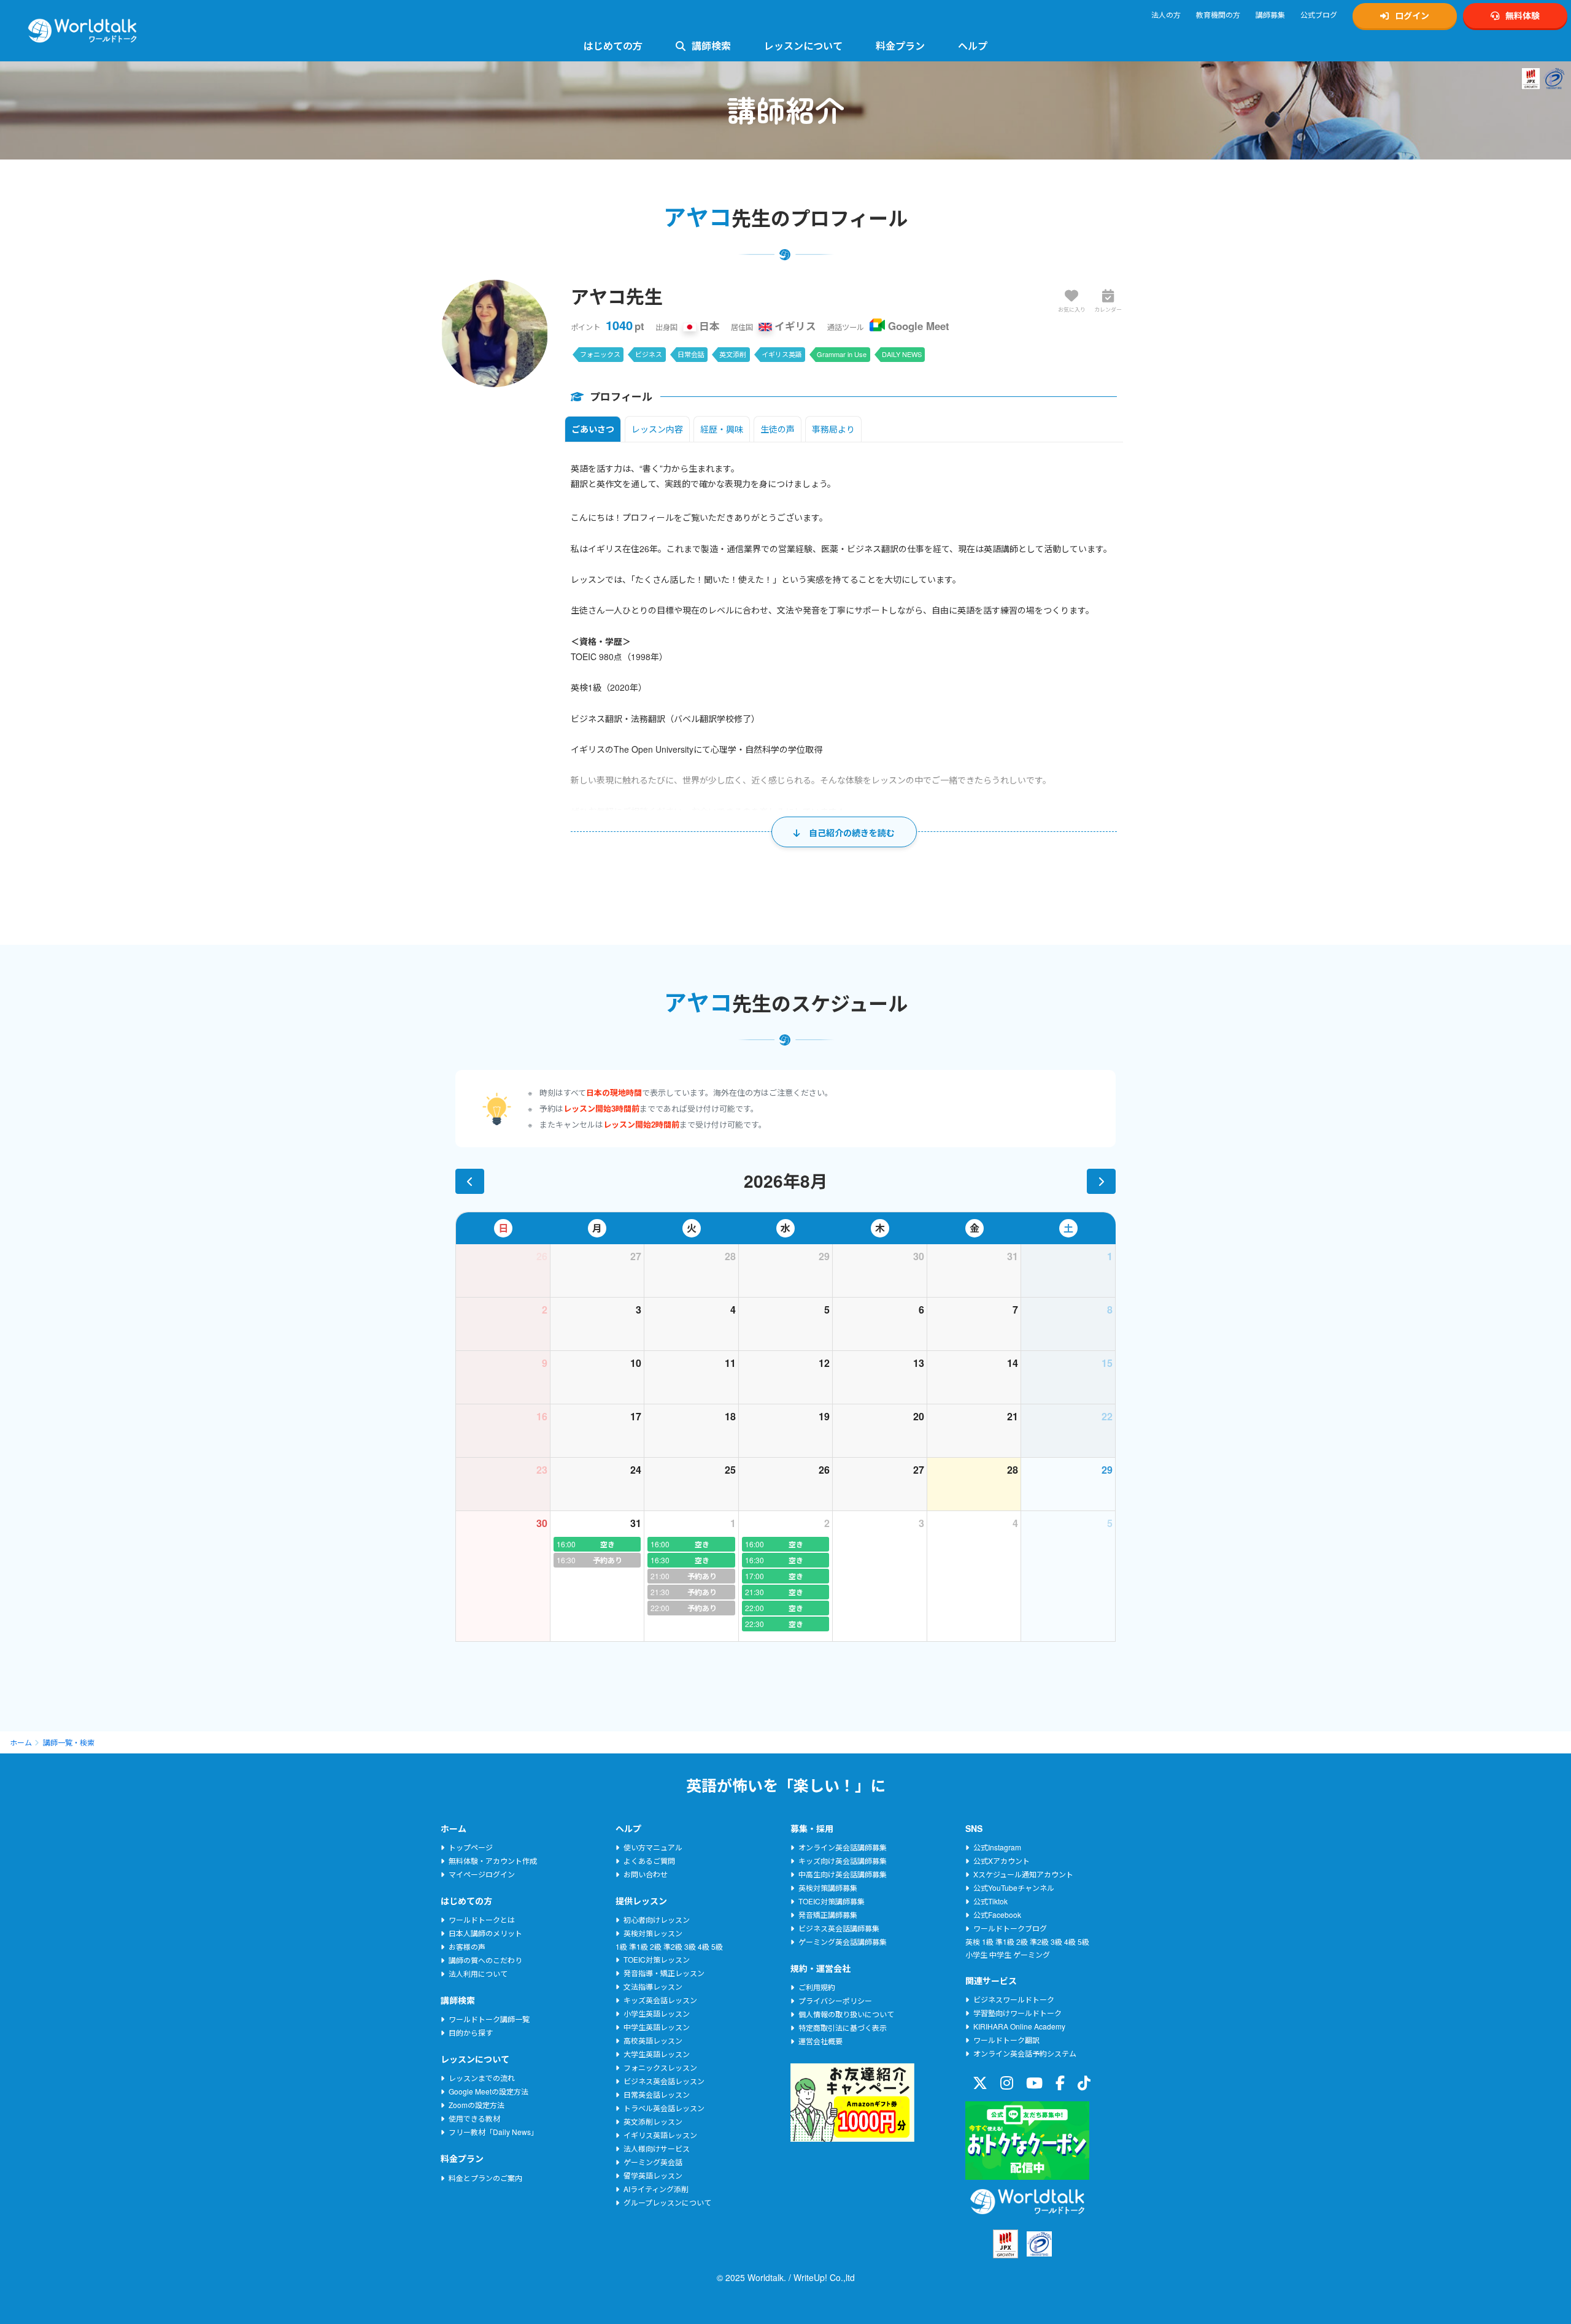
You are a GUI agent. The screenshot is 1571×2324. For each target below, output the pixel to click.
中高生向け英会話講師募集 (843, 1874)
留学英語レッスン (653, 2175)
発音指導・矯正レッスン (664, 1973)
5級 (717, 1946)
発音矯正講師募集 (828, 1914)
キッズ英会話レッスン (660, 2000)
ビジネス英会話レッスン (664, 2081)
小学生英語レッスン (657, 2013)
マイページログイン (482, 1874)
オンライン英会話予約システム (1025, 2053)
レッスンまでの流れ (482, 2078)
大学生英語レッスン (657, 2054)
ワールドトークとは (482, 1919)
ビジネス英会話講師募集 (839, 1928)
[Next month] (1101, 1181)
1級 (621, 1946)
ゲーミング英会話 (653, 2162)
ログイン (1412, 15)
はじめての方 (613, 46)
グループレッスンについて (667, 2202)
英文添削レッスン (653, 2121)
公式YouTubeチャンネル (1014, 1887)
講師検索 (711, 46)
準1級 (639, 1946)
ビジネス (649, 354)
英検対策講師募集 (828, 1887)
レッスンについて (803, 46)
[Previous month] (470, 1181)
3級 (690, 1946)
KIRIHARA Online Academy (1019, 2026)
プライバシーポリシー (835, 2000)
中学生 (1000, 1954)
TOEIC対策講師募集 (832, 1901)
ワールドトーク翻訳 (1006, 2040)
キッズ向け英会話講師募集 (843, 1860)
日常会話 (691, 354)
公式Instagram (997, 1847)
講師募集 (1270, 14)
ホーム (21, 1742)
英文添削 (733, 354)
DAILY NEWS (902, 354)
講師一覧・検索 (69, 1742)
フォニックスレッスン (660, 2067)
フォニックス (600, 354)
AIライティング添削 (656, 2189)
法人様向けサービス (657, 2148)
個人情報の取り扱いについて (846, 2014)
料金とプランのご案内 (485, 2178)
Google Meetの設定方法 (488, 2091)
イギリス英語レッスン (660, 2135)
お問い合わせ (646, 1874)
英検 (973, 1941)
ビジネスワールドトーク (1014, 1999)
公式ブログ (1319, 14)
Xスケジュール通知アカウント (1023, 1874)
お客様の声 (467, 1946)
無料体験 (1523, 15)
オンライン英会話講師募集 (843, 1847)
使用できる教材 (474, 2118)
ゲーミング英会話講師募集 (843, 1941)
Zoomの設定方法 (477, 2105)
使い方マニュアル (653, 1847)
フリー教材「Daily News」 (493, 2132)
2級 (656, 1946)
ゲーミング (1032, 1954)
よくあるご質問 (649, 1860)
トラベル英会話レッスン (664, 2108)
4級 (704, 1946)
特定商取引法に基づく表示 (843, 2027)
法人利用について (478, 1973)
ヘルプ (973, 46)
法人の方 (1166, 14)
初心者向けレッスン (657, 1919)
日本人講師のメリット (485, 1933)
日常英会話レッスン (657, 2094)
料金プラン (900, 46)
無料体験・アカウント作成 (493, 1860)
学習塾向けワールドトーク (1017, 2013)
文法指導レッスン (653, 1986)
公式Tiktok (990, 1901)
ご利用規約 (817, 1987)
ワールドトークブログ (1010, 1928)
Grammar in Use (842, 354)
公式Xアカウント (1002, 1860)
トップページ (471, 1847)
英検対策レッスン (653, 1933)
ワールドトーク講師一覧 (489, 2019)
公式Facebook (997, 1914)
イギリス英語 (782, 354)
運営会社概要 (820, 2041)
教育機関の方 (1218, 14)
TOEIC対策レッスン (657, 1959)
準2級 (673, 1946)
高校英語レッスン (653, 2040)
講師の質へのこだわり (485, 1960)
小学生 (976, 1954)
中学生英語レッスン (657, 2027)
